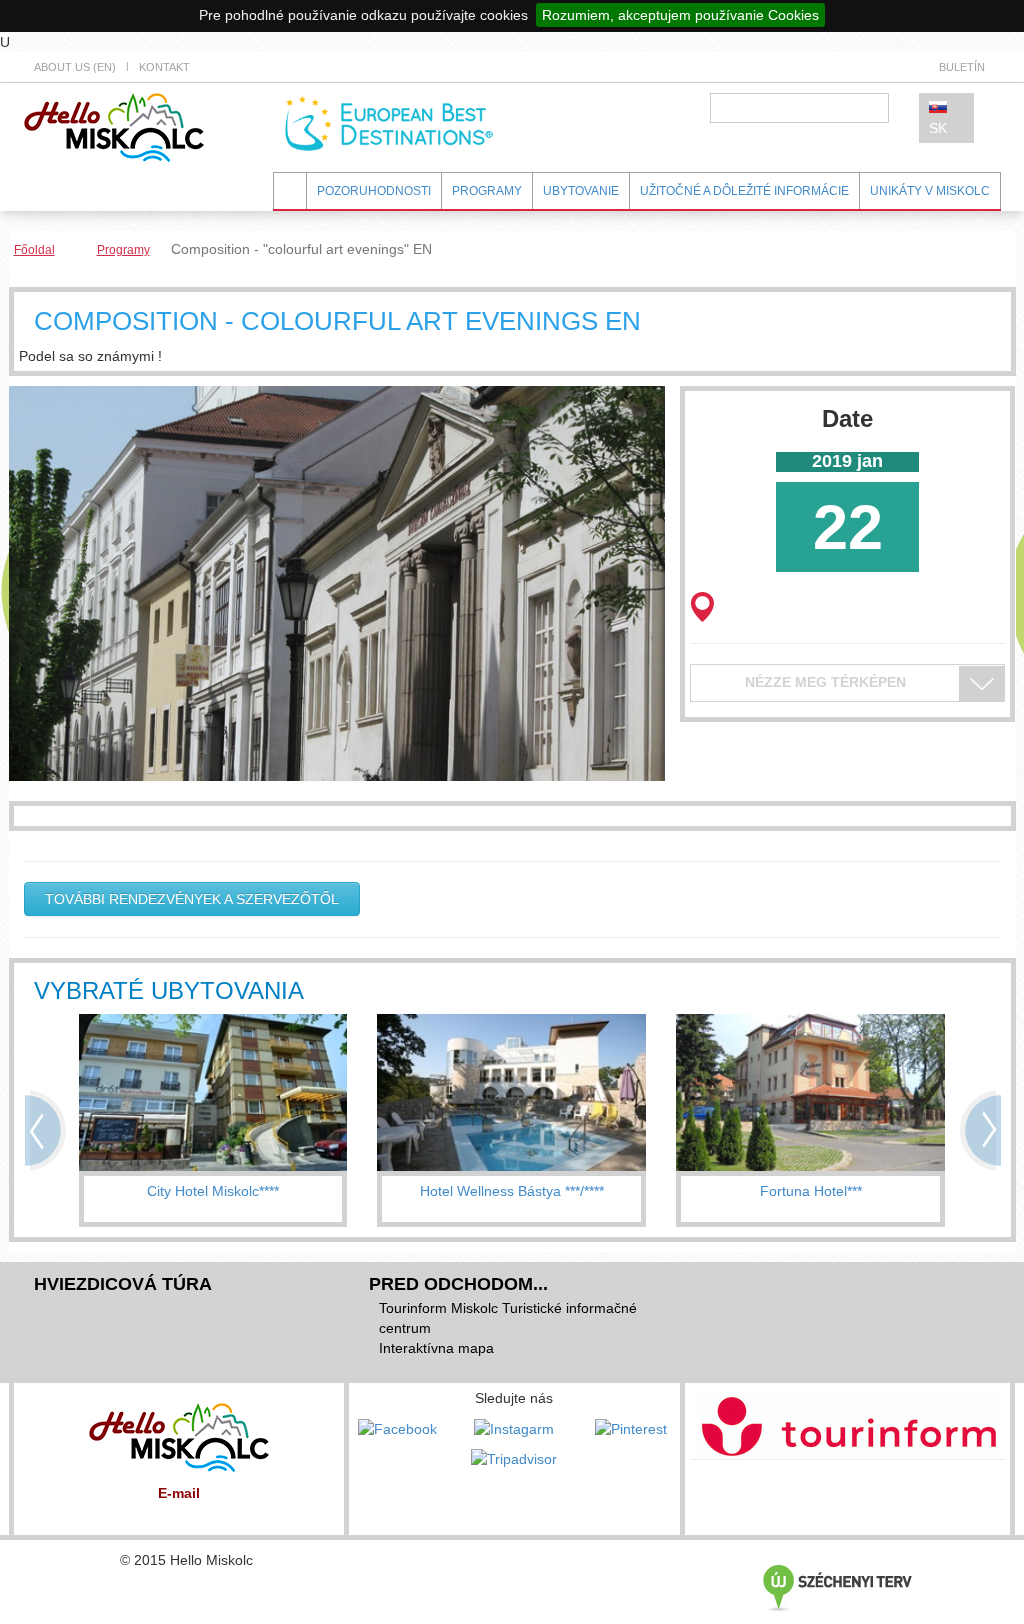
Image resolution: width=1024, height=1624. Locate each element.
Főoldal (34, 250)
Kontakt (164, 67)
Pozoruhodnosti (374, 191)
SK (938, 128)
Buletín (962, 67)
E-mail (179, 1493)
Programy (487, 191)
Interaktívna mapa (436, 1348)
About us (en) (75, 67)
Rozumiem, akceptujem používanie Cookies (680, 15)
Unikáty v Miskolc (930, 191)
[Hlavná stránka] (114, 126)
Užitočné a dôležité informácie (744, 191)
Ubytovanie (581, 191)
